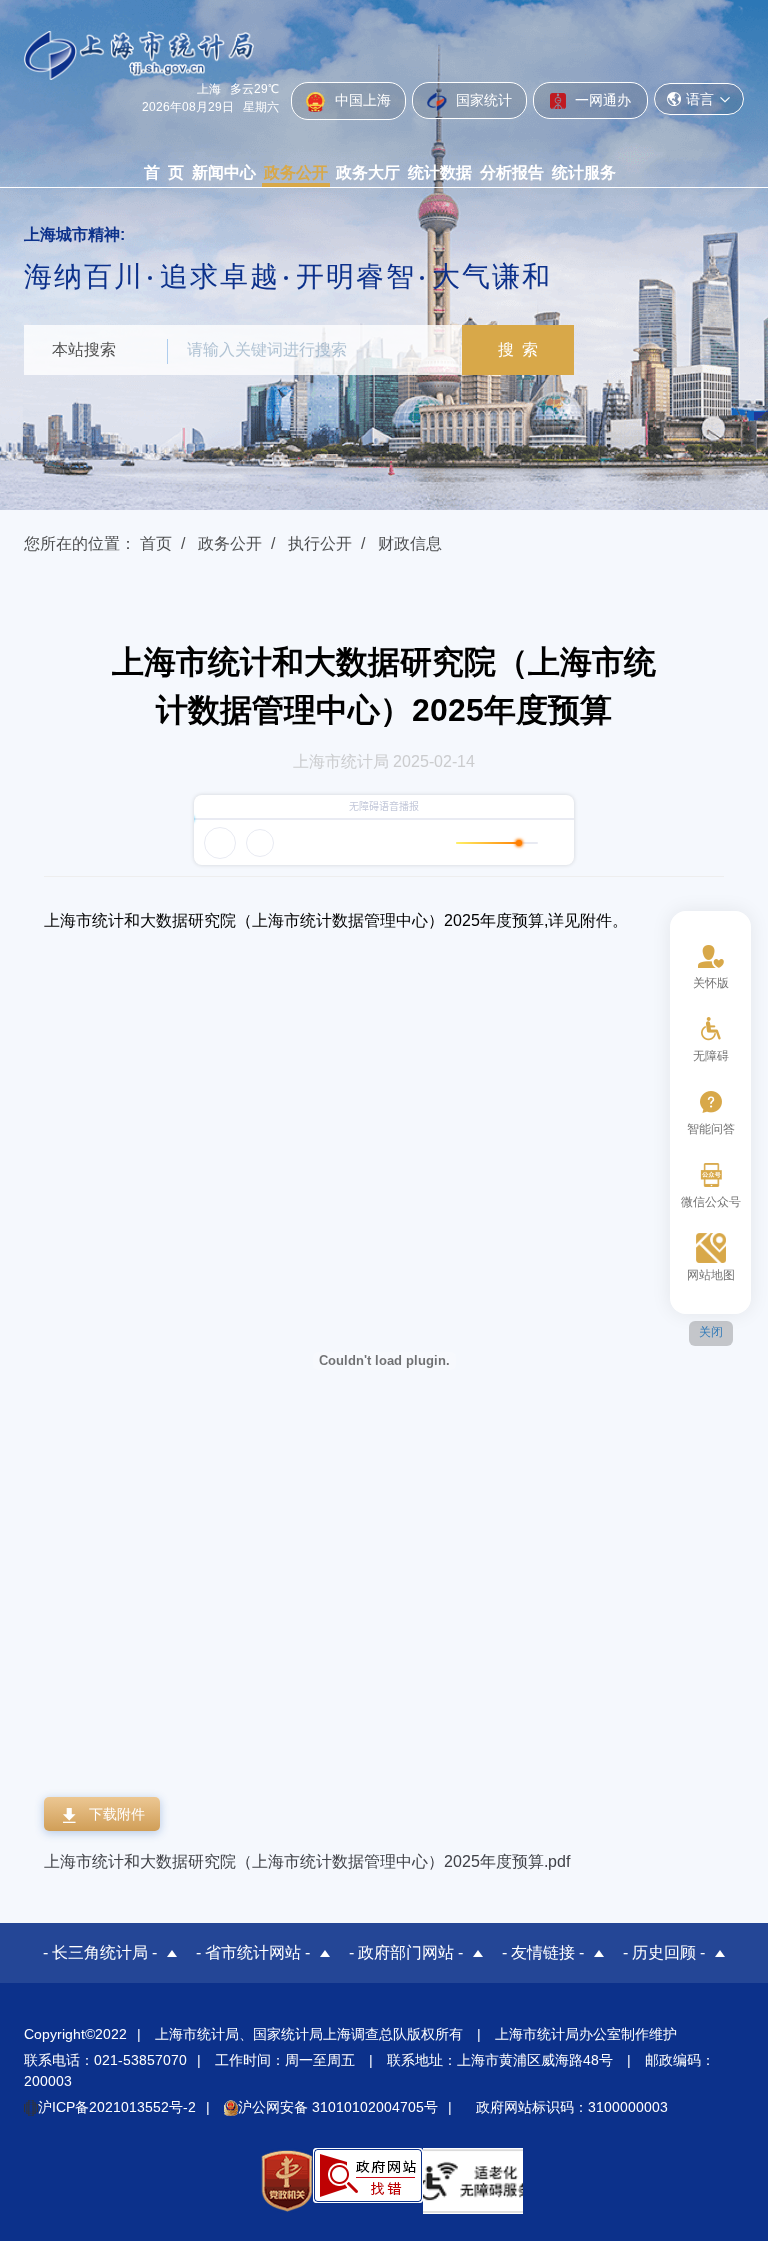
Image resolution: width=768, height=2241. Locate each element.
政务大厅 (368, 172)
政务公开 (296, 172)
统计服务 (584, 172)
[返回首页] (139, 54)
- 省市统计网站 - (253, 1952)
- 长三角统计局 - (100, 1952)
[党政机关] (286, 2181)
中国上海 (361, 100)
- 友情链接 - (543, 1952)
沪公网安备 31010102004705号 (338, 2107)
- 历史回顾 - (664, 1952)
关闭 (711, 1332)
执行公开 (320, 543)
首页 (156, 543)
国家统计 (482, 100)
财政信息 (410, 543)
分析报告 (512, 172)
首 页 (164, 172)
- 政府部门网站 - (406, 1952)
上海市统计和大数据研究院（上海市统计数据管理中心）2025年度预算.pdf (307, 1861)
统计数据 (440, 172)
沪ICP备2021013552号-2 (117, 2107)
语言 (700, 99)
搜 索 (518, 349)
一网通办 (601, 100)
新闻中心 (224, 172)
